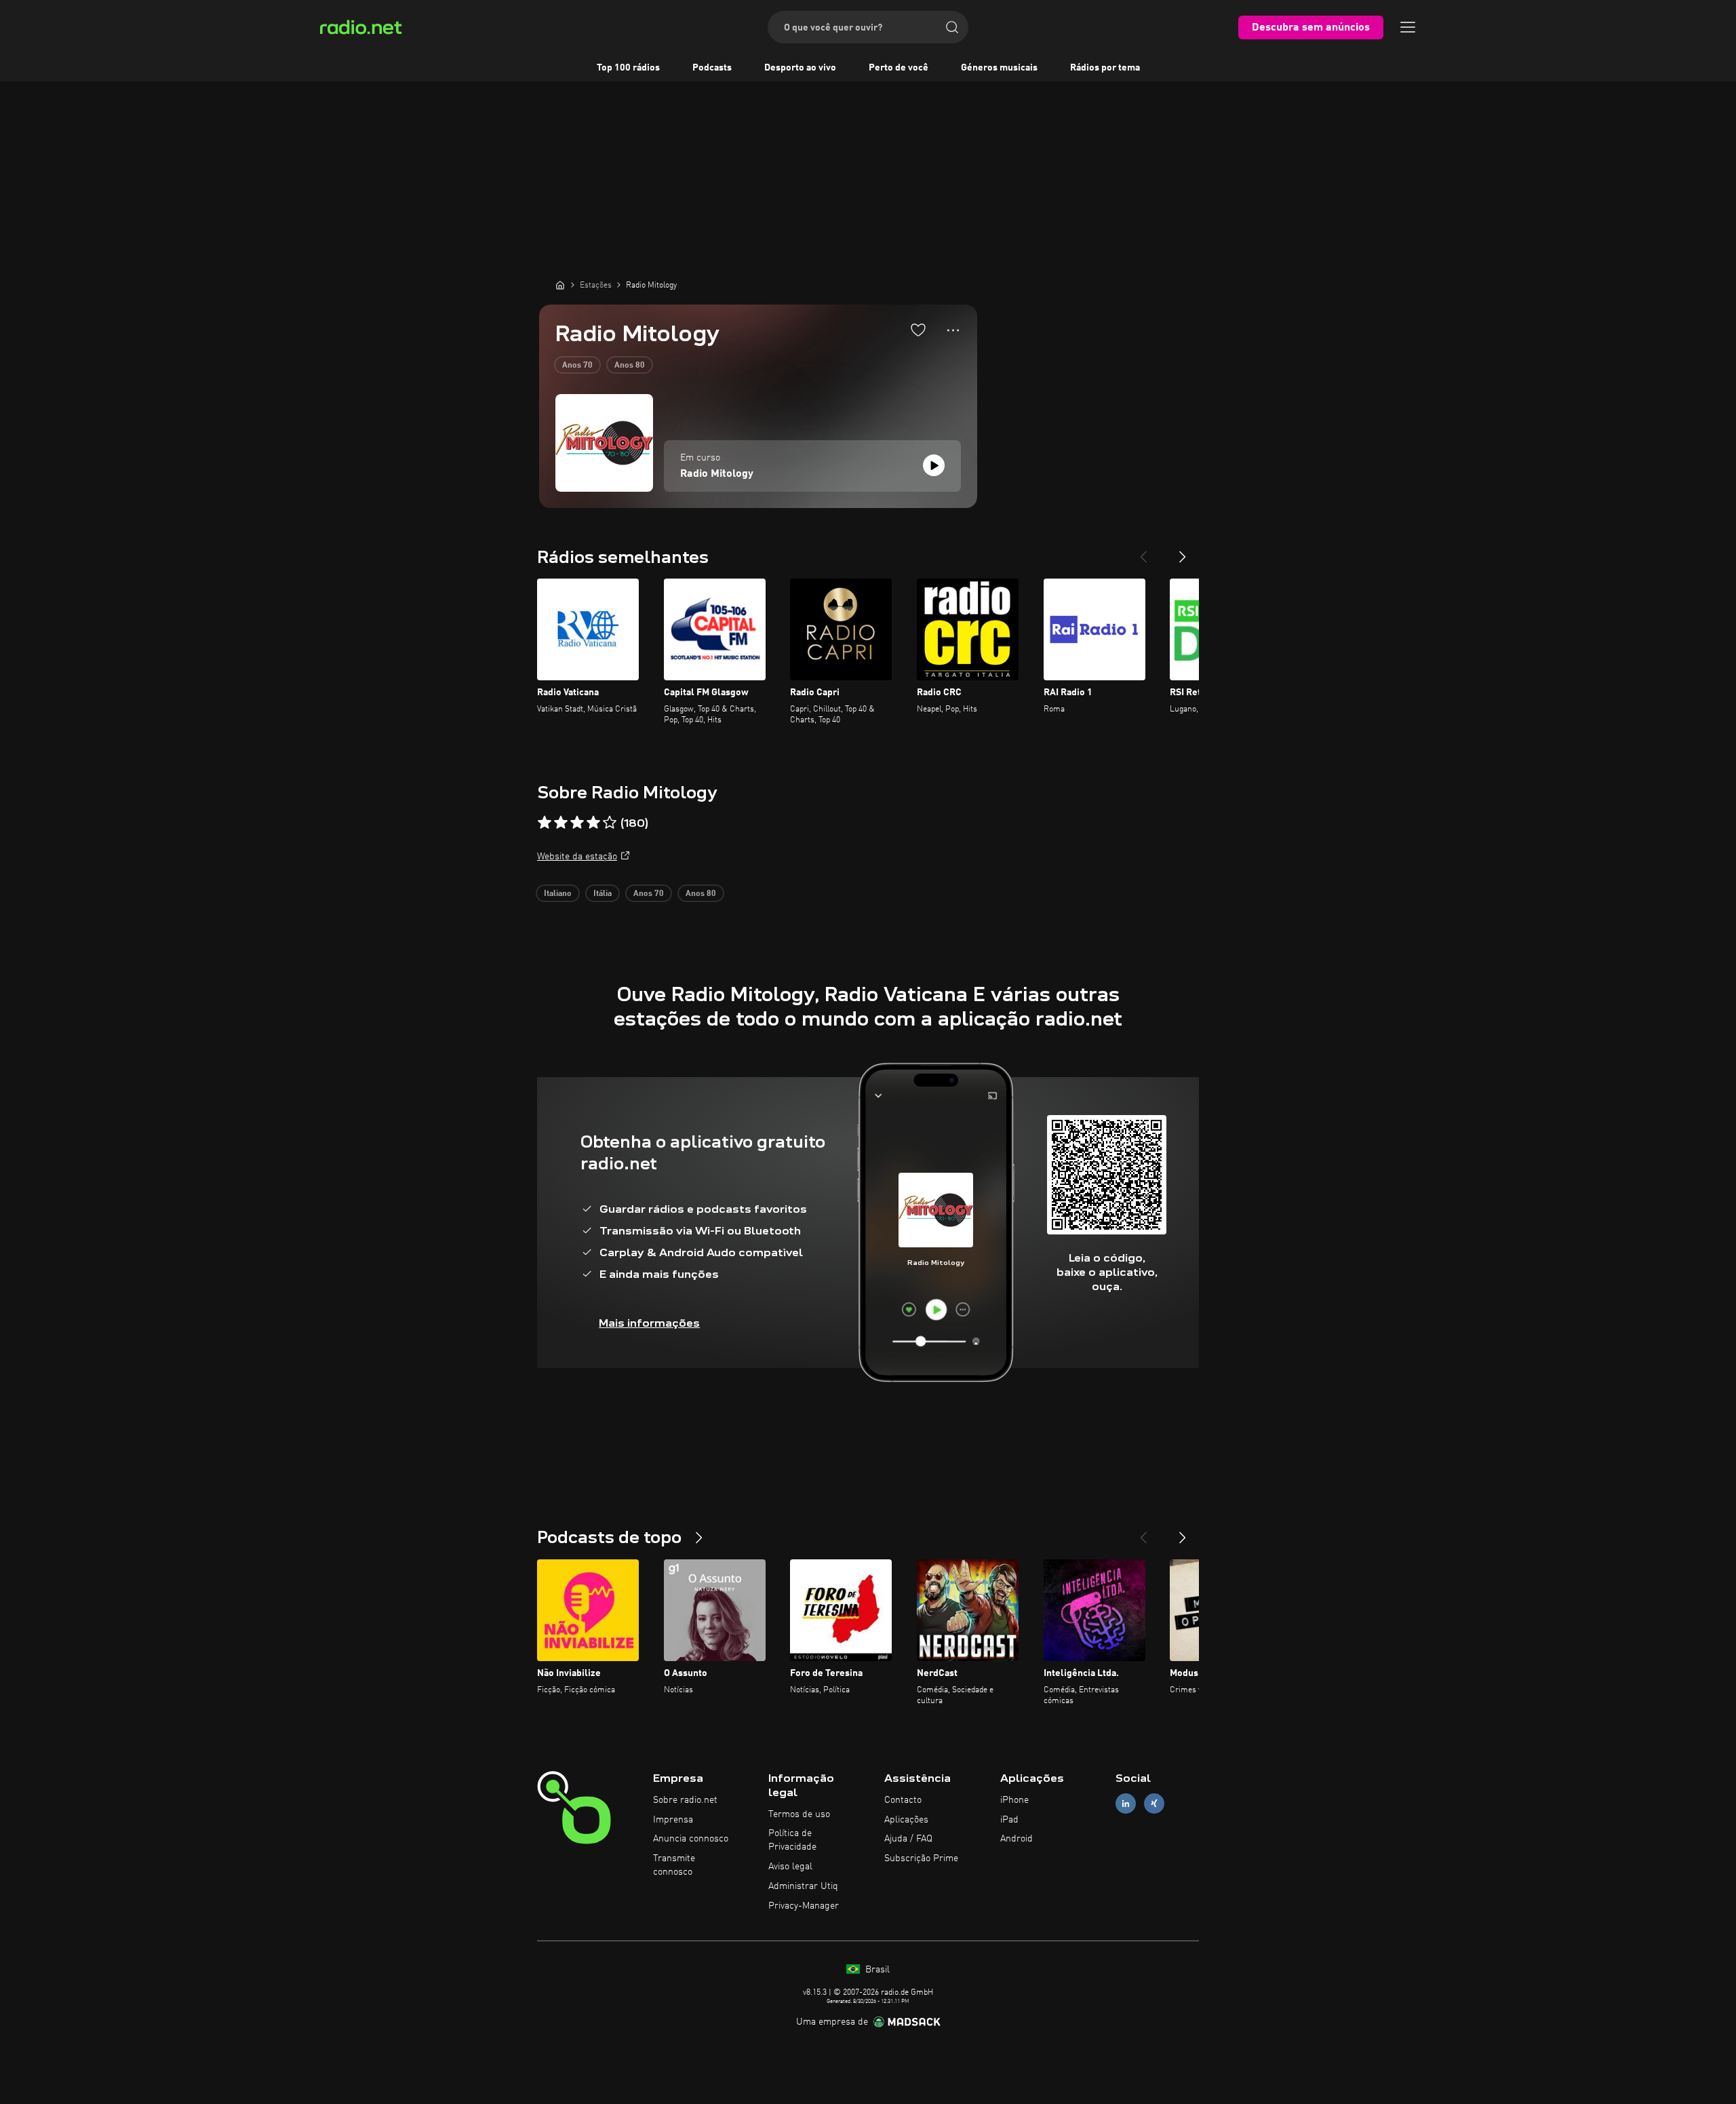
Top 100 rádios (628, 68)
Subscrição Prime (921, 1858)
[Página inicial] (560, 285)
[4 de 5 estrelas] (593, 823)
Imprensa (673, 1820)
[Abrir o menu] (1408, 27)
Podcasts (712, 68)
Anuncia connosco (691, 1839)
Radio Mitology (717, 474)
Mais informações (649, 1323)
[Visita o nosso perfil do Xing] (1154, 1803)
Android (1017, 1839)
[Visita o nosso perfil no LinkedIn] (1126, 1803)
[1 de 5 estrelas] (545, 823)
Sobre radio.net (685, 1800)
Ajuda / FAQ (908, 1839)
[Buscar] (952, 27)
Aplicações (906, 1820)
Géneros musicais (999, 68)
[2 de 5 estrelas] (561, 823)
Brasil (876, 1970)
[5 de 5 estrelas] (610, 823)
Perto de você (899, 68)
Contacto (903, 1800)
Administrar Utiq (803, 1886)
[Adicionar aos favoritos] (918, 330)
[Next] (1183, 551)
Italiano (558, 894)
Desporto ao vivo (800, 68)
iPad (1009, 1820)
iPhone (1014, 1800)
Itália (603, 894)
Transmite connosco (674, 1865)
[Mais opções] (953, 330)
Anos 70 (577, 366)
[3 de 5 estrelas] (577, 823)
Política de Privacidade (792, 1840)
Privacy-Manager (804, 1906)
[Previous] (1143, 551)
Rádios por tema (1105, 68)
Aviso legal (790, 1867)
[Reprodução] (934, 465)
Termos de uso (799, 1814)
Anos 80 (630, 366)
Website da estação (577, 857)
